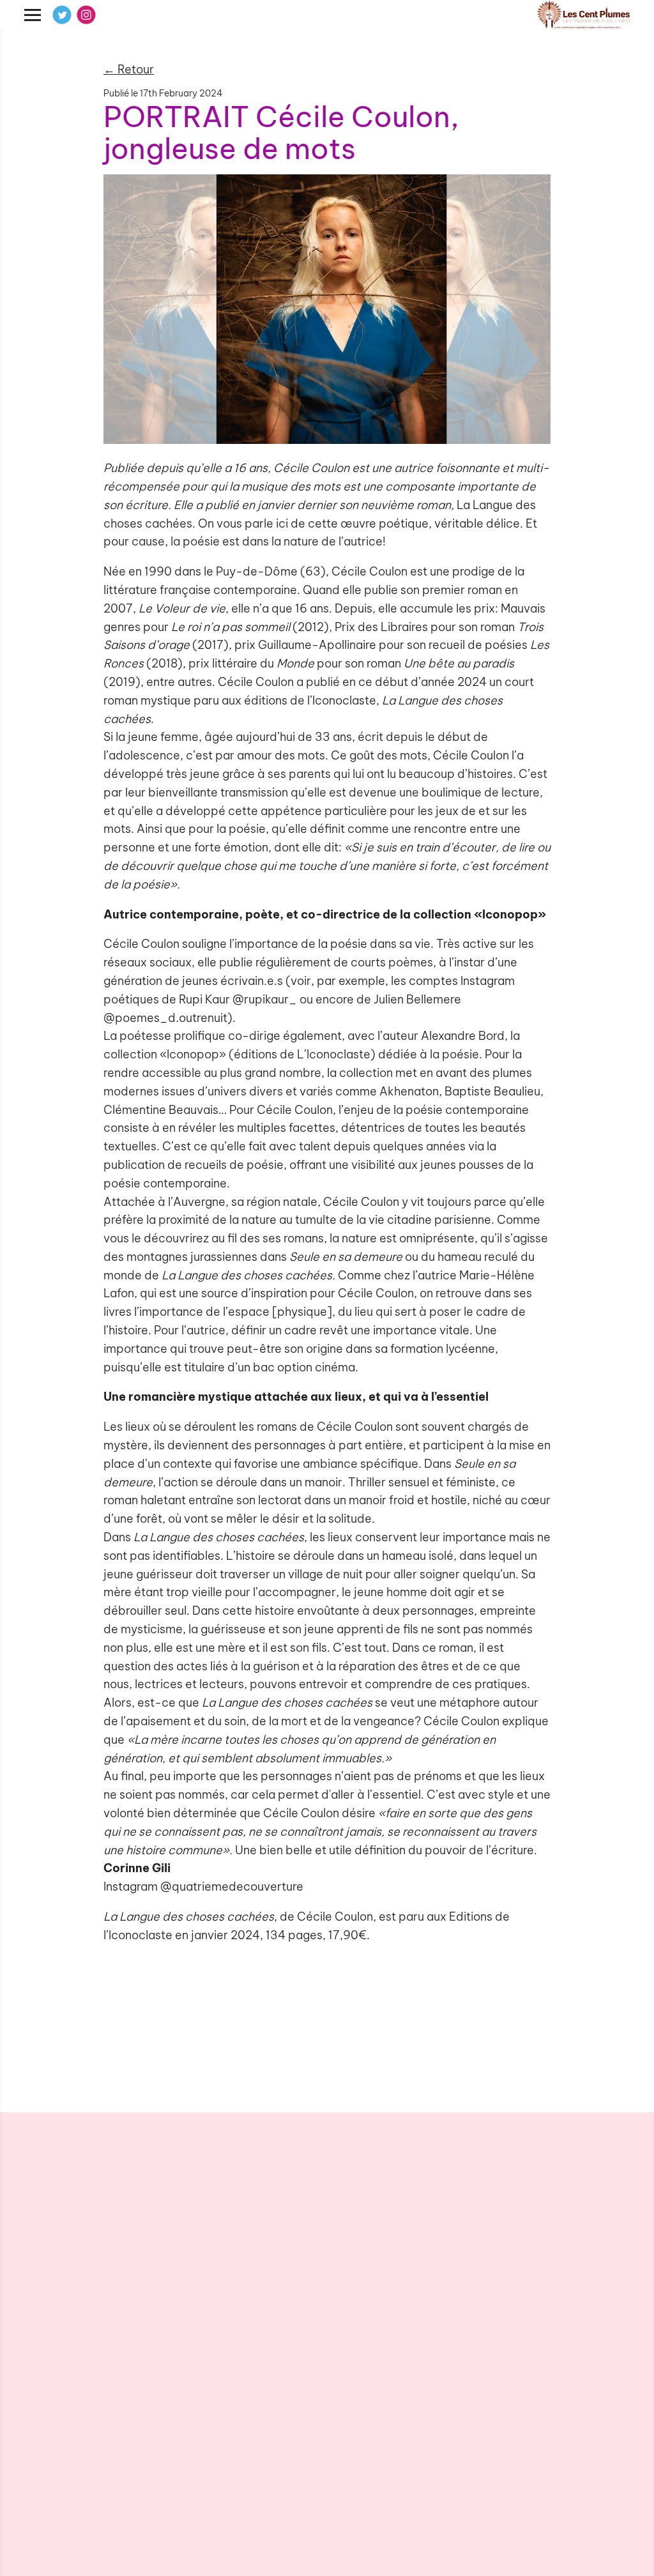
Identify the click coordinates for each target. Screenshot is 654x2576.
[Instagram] (86, 15)
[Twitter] (62, 15)
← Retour (129, 69)
